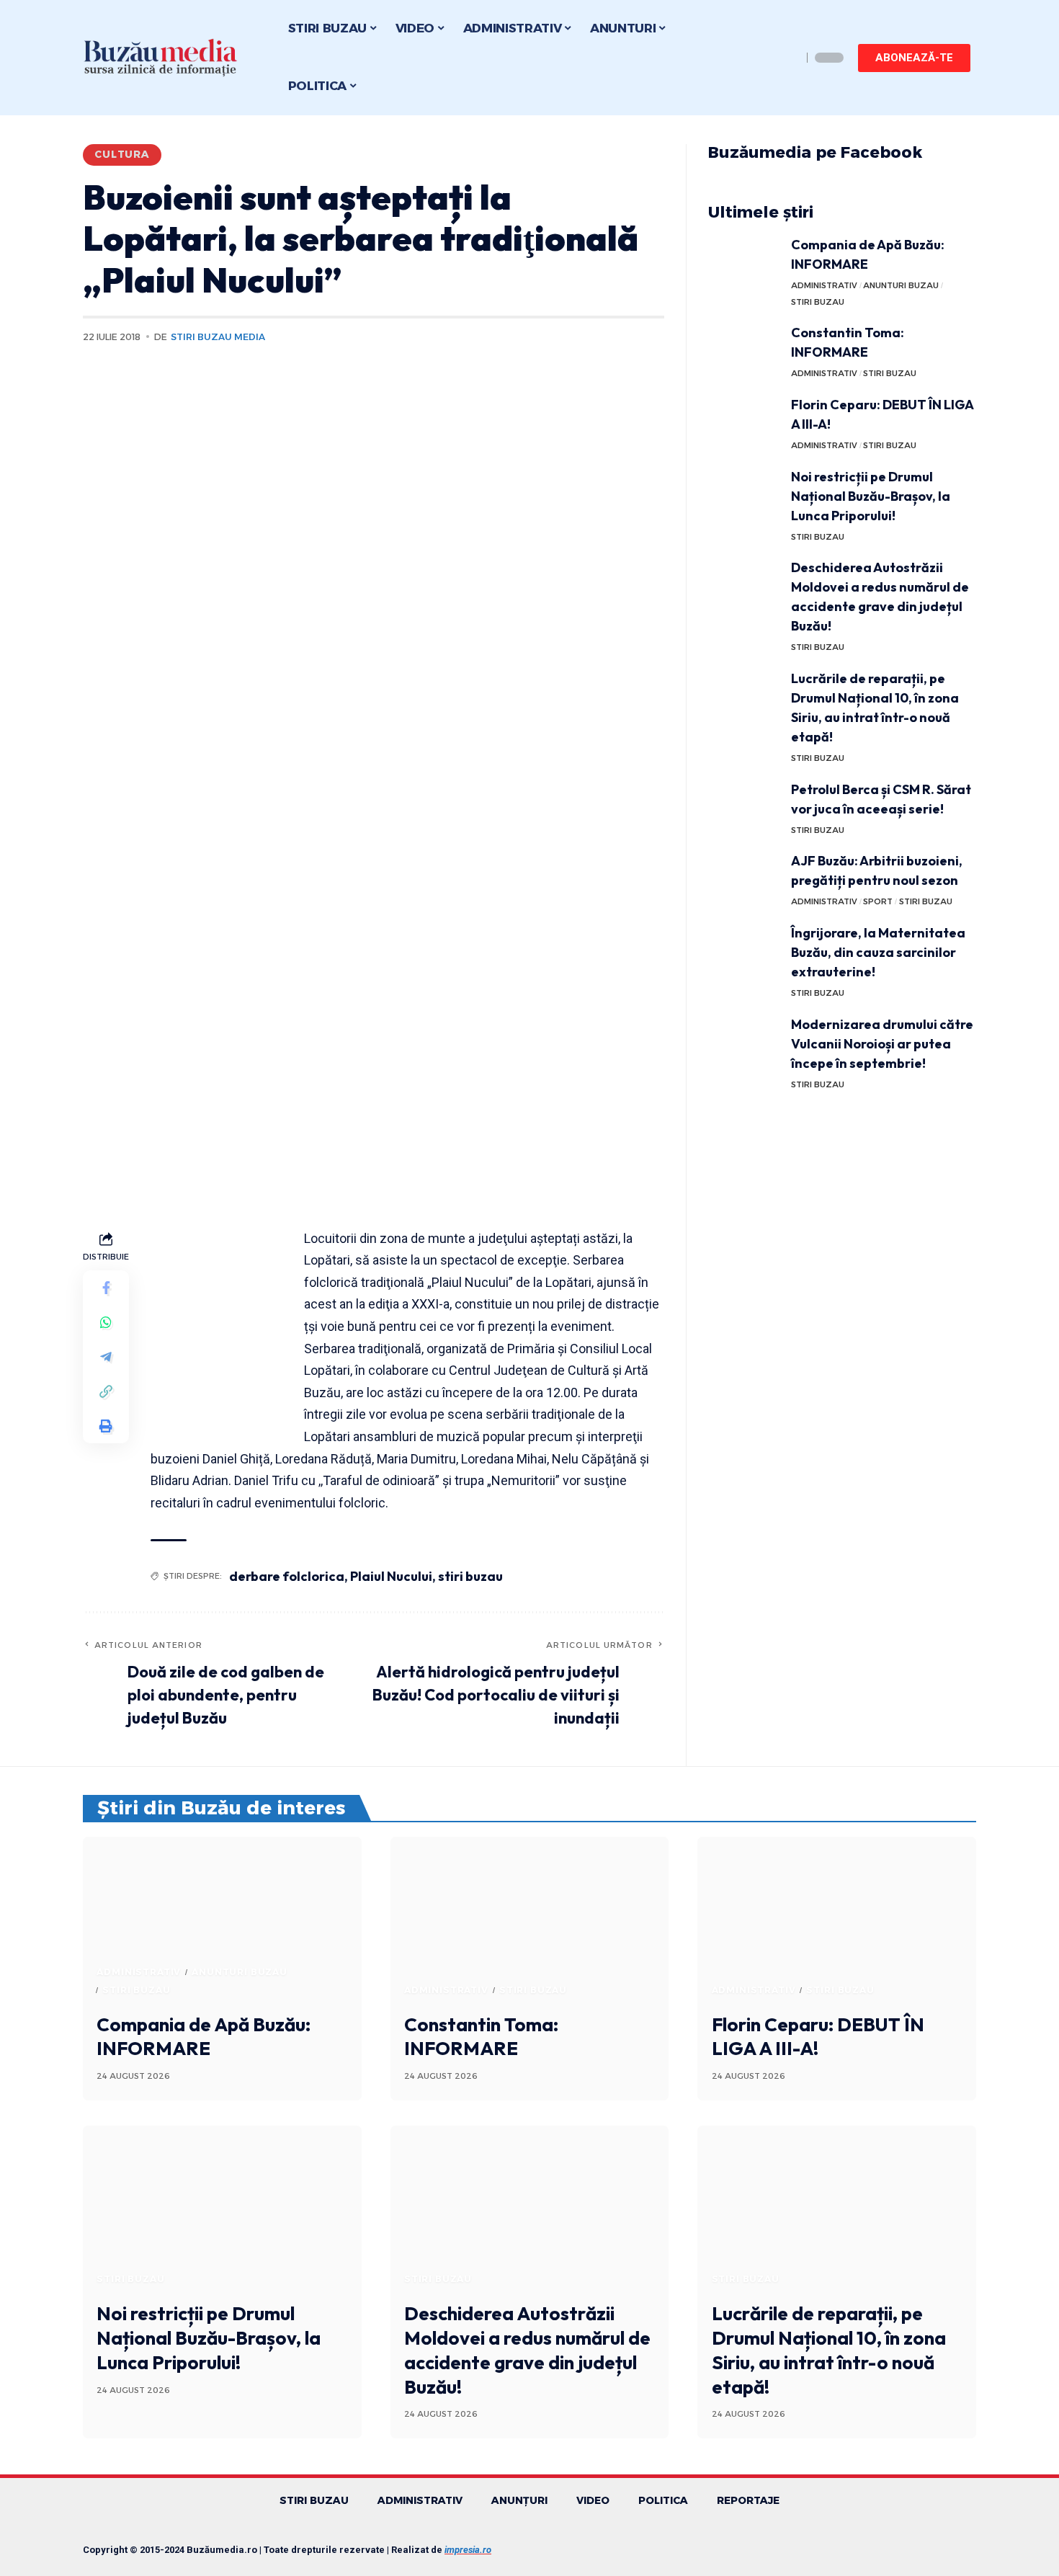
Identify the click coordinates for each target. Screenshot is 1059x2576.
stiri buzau (470, 1576)
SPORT (878, 901)
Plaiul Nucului (391, 1576)
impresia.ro (468, 2550)
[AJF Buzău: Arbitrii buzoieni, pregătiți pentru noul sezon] (744, 878)
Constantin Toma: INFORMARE (481, 2037)
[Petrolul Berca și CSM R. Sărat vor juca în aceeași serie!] (744, 807)
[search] (787, 58)
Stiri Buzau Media (218, 337)
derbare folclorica (287, 1576)
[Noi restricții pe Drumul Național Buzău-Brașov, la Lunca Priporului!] (744, 494)
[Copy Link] (106, 1391)
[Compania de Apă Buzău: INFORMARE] (744, 262)
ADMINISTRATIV (824, 285)
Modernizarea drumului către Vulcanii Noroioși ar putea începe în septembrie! (882, 1044)
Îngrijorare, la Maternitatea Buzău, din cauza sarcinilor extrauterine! (878, 952)
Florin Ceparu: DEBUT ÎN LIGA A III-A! (818, 2037)
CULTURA (122, 154)
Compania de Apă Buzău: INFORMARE (204, 2037)
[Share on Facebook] (106, 1288)
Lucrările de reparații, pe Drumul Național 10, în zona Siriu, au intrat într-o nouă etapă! (829, 2350)
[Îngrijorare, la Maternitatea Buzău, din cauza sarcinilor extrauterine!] (744, 950)
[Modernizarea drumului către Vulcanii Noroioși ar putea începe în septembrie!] (744, 1042)
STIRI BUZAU (818, 302)
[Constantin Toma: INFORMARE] (744, 350)
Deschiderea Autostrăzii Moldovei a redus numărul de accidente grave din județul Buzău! (527, 2350)
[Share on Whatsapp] (106, 1322)
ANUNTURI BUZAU (901, 285)
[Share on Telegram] (106, 1357)
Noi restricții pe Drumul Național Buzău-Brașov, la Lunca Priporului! (871, 496)
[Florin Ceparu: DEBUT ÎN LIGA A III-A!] (744, 422)
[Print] (106, 1426)
